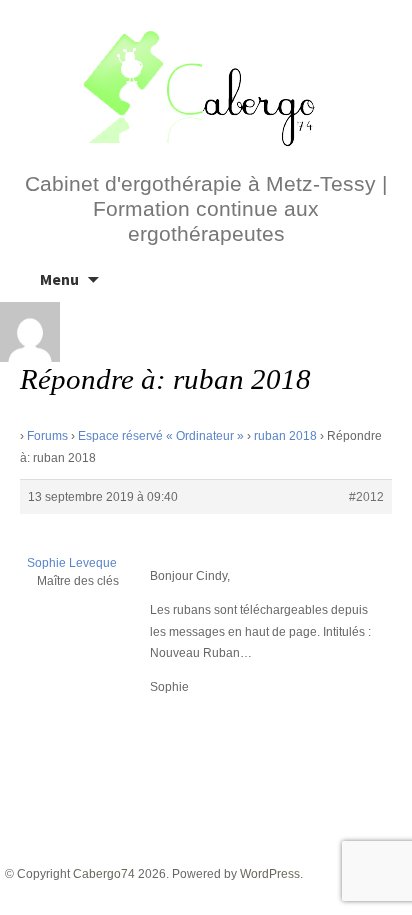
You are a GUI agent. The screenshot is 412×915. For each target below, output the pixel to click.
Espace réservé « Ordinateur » (161, 436)
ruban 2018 (285, 436)
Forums (47, 436)
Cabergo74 (104, 874)
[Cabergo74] (206, 86)
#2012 (366, 497)
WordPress (270, 874)
